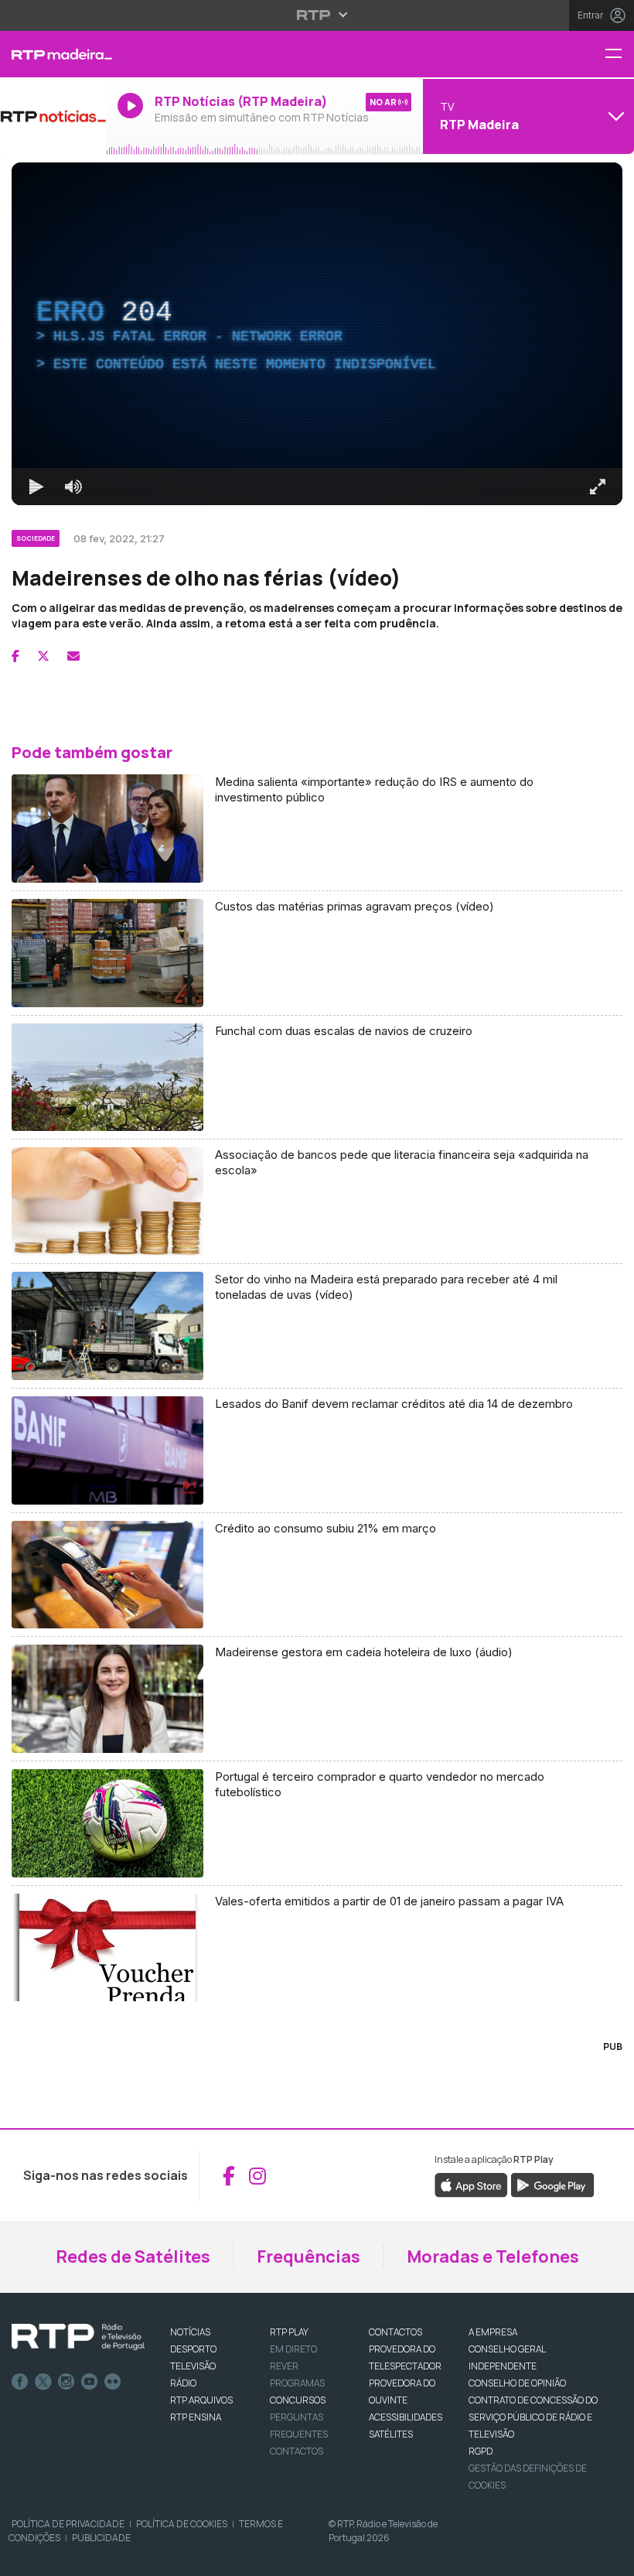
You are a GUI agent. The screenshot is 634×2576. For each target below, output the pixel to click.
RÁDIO (183, 2383)
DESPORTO (193, 2349)
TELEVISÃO (193, 2366)
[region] (317, 334)
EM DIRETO (293, 2349)
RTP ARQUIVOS (201, 2400)
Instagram (66, 2382)
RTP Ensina (196, 2417)
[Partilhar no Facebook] (15, 656)
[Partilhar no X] (43, 656)
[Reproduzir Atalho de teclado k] (36, 487)
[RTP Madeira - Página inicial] (53, 54)
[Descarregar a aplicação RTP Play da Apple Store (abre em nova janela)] (471, 2185)
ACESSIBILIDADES (406, 2417)
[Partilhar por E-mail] (73, 656)
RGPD (481, 2451)
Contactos (297, 2451)
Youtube (90, 2382)
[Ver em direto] (53, 116)
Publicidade (101, 2538)
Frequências (308, 2257)
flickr (113, 2382)
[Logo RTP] (78, 2337)
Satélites (391, 2434)
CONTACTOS (395, 2332)
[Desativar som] (73, 487)
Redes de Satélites (133, 2257)
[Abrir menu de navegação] (619, 55)
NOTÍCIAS (190, 2332)
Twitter (43, 2382)
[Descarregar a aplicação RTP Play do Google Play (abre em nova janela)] (552, 2185)
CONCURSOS (298, 2400)
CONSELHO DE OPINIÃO (517, 2383)
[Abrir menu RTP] (317, 15)
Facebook (20, 2382)
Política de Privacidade (68, 2524)
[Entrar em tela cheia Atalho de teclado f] (598, 487)
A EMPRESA (493, 2332)
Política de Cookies (182, 2524)
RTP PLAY (289, 2332)
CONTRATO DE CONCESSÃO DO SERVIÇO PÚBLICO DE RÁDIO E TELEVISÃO (533, 2417)
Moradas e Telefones (493, 2257)
